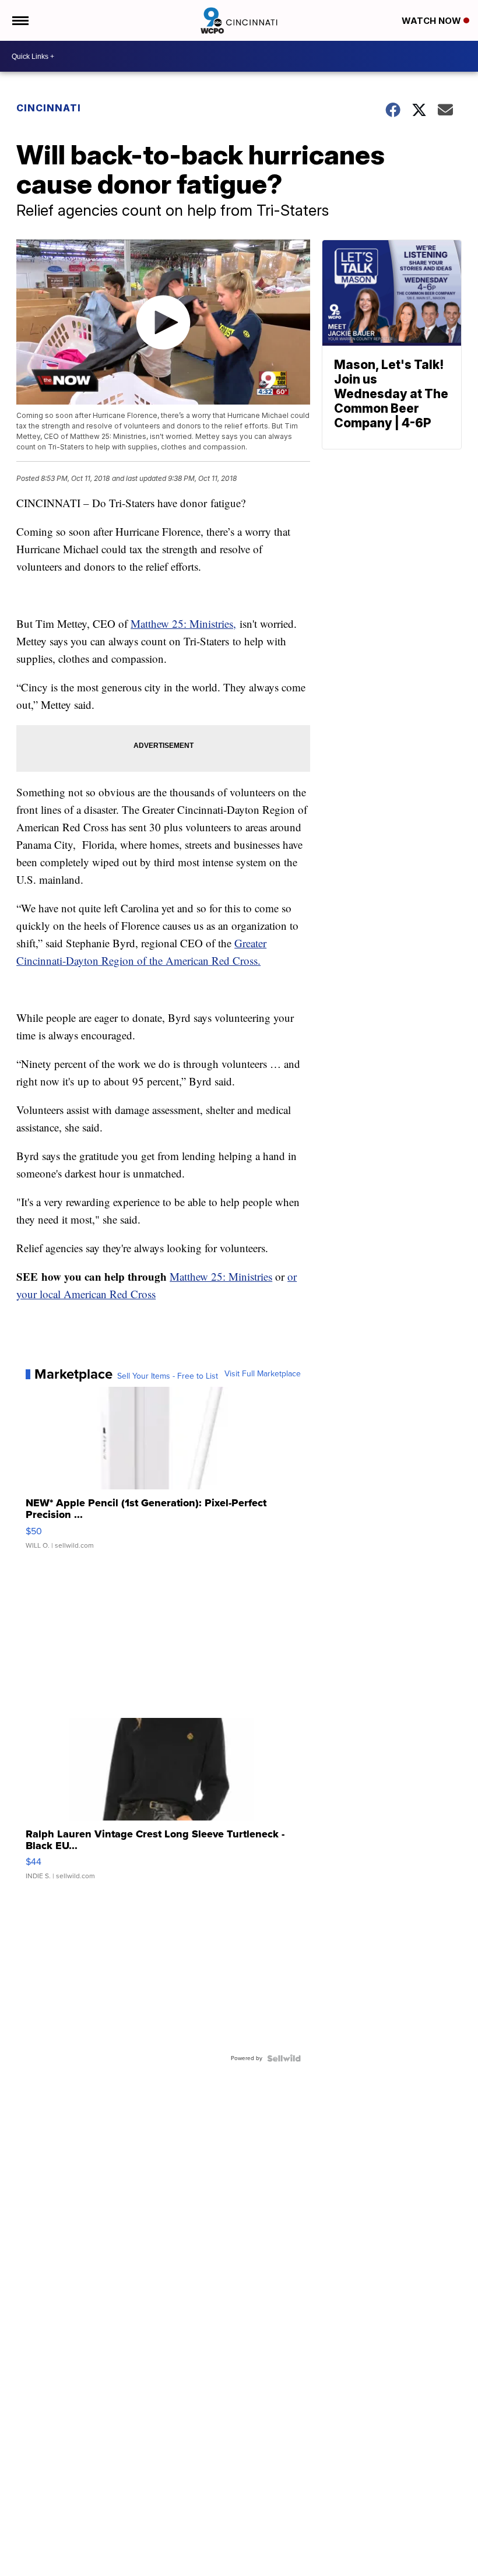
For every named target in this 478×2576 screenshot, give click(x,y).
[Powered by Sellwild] (284, 2058)
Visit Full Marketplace (263, 1374)
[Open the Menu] (20, 20)
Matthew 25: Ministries (221, 1276)
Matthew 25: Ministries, (183, 623)
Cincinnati (49, 108)
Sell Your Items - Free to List (168, 1376)
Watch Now (433, 21)
